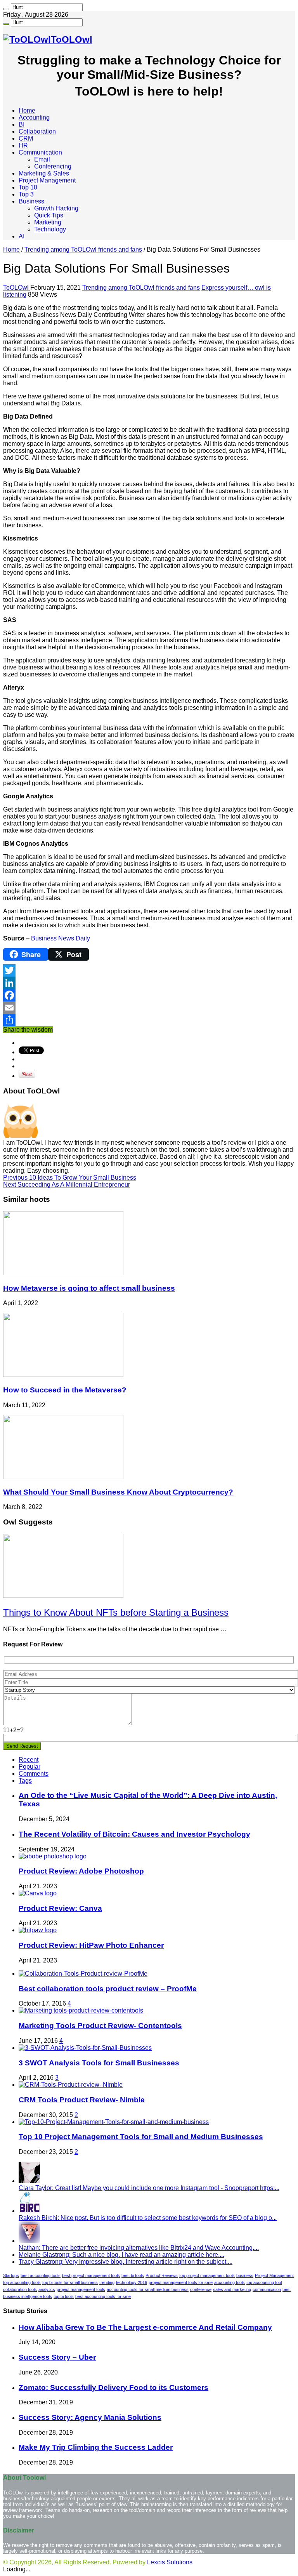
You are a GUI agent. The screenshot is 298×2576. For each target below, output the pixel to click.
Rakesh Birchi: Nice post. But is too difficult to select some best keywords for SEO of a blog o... (148, 2218)
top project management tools (207, 2275)
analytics (47, 2289)
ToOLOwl (17, 288)
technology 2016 (132, 2282)
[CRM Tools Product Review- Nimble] (71, 2085)
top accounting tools (22, 2282)
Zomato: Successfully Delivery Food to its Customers (113, 2387)
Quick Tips (49, 215)
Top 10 (28, 187)
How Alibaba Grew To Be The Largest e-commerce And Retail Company (145, 2327)
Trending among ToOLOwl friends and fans (83, 249)
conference (201, 2289)
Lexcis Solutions (170, 2562)
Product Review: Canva (60, 1908)
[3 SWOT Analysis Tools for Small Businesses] (85, 2048)
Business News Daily (60, 938)
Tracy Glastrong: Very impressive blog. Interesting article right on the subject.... (126, 2262)
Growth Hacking (56, 208)
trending (107, 2282)
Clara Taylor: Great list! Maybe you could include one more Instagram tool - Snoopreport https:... (149, 2188)
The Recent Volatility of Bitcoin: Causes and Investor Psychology (134, 1834)
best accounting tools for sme (103, 2296)
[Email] (149, 1008)
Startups (11, 2275)
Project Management (47, 180)
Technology (50, 229)
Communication (40, 152)
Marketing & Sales (44, 173)
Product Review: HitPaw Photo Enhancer (91, 1945)
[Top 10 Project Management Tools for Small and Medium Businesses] (114, 2122)
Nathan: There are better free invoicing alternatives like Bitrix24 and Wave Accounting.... (139, 2248)
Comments (34, 1774)
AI (22, 236)
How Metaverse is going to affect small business (89, 1288)
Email (42, 159)
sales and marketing (232, 2289)
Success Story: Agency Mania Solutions (90, 2417)
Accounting (34, 117)
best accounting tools (41, 2275)
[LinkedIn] (149, 983)
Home (27, 110)
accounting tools (230, 2282)
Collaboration (37, 131)
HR (23, 145)
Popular (29, 1767)
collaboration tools (20, 2289)
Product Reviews (162, 2275)
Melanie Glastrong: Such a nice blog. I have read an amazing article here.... (121, 2255)
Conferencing (53, 166)
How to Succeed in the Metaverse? (65, 1390)
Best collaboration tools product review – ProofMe (108, 1989)
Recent (29, 1760)
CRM (26, 138)
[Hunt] (6, 9)
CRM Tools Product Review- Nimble (82, 2100)
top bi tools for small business (70, 2282)
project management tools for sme (181, 2282)
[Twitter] (149, 970)
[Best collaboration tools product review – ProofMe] (83, 1974)
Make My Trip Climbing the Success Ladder (96, 2447)
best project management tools (91, 2275)
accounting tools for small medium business (148, 2289)
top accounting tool (264, 2282)
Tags (25, 1781)
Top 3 (26, 194)
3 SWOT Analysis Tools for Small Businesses (99, 2063)
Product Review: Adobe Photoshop (81, 1871)
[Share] (149, 1020)
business (245, 2275)
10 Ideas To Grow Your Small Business (70, 1178)
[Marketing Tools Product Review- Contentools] (81, 2010)
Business (31, 201)
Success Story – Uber (57, 2357)
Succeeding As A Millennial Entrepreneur (67, 1185)
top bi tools (64, 2296)
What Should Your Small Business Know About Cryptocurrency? (118, 1492)
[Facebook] (149, 995)
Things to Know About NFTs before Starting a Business (116, 1612)
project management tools (81, 2289)
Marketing (48, 222)
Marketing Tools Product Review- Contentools (100, 2026)
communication (267, 2289)
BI (22, 124)
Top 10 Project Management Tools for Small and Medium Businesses (141, 2137)
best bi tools (133, 2275)
